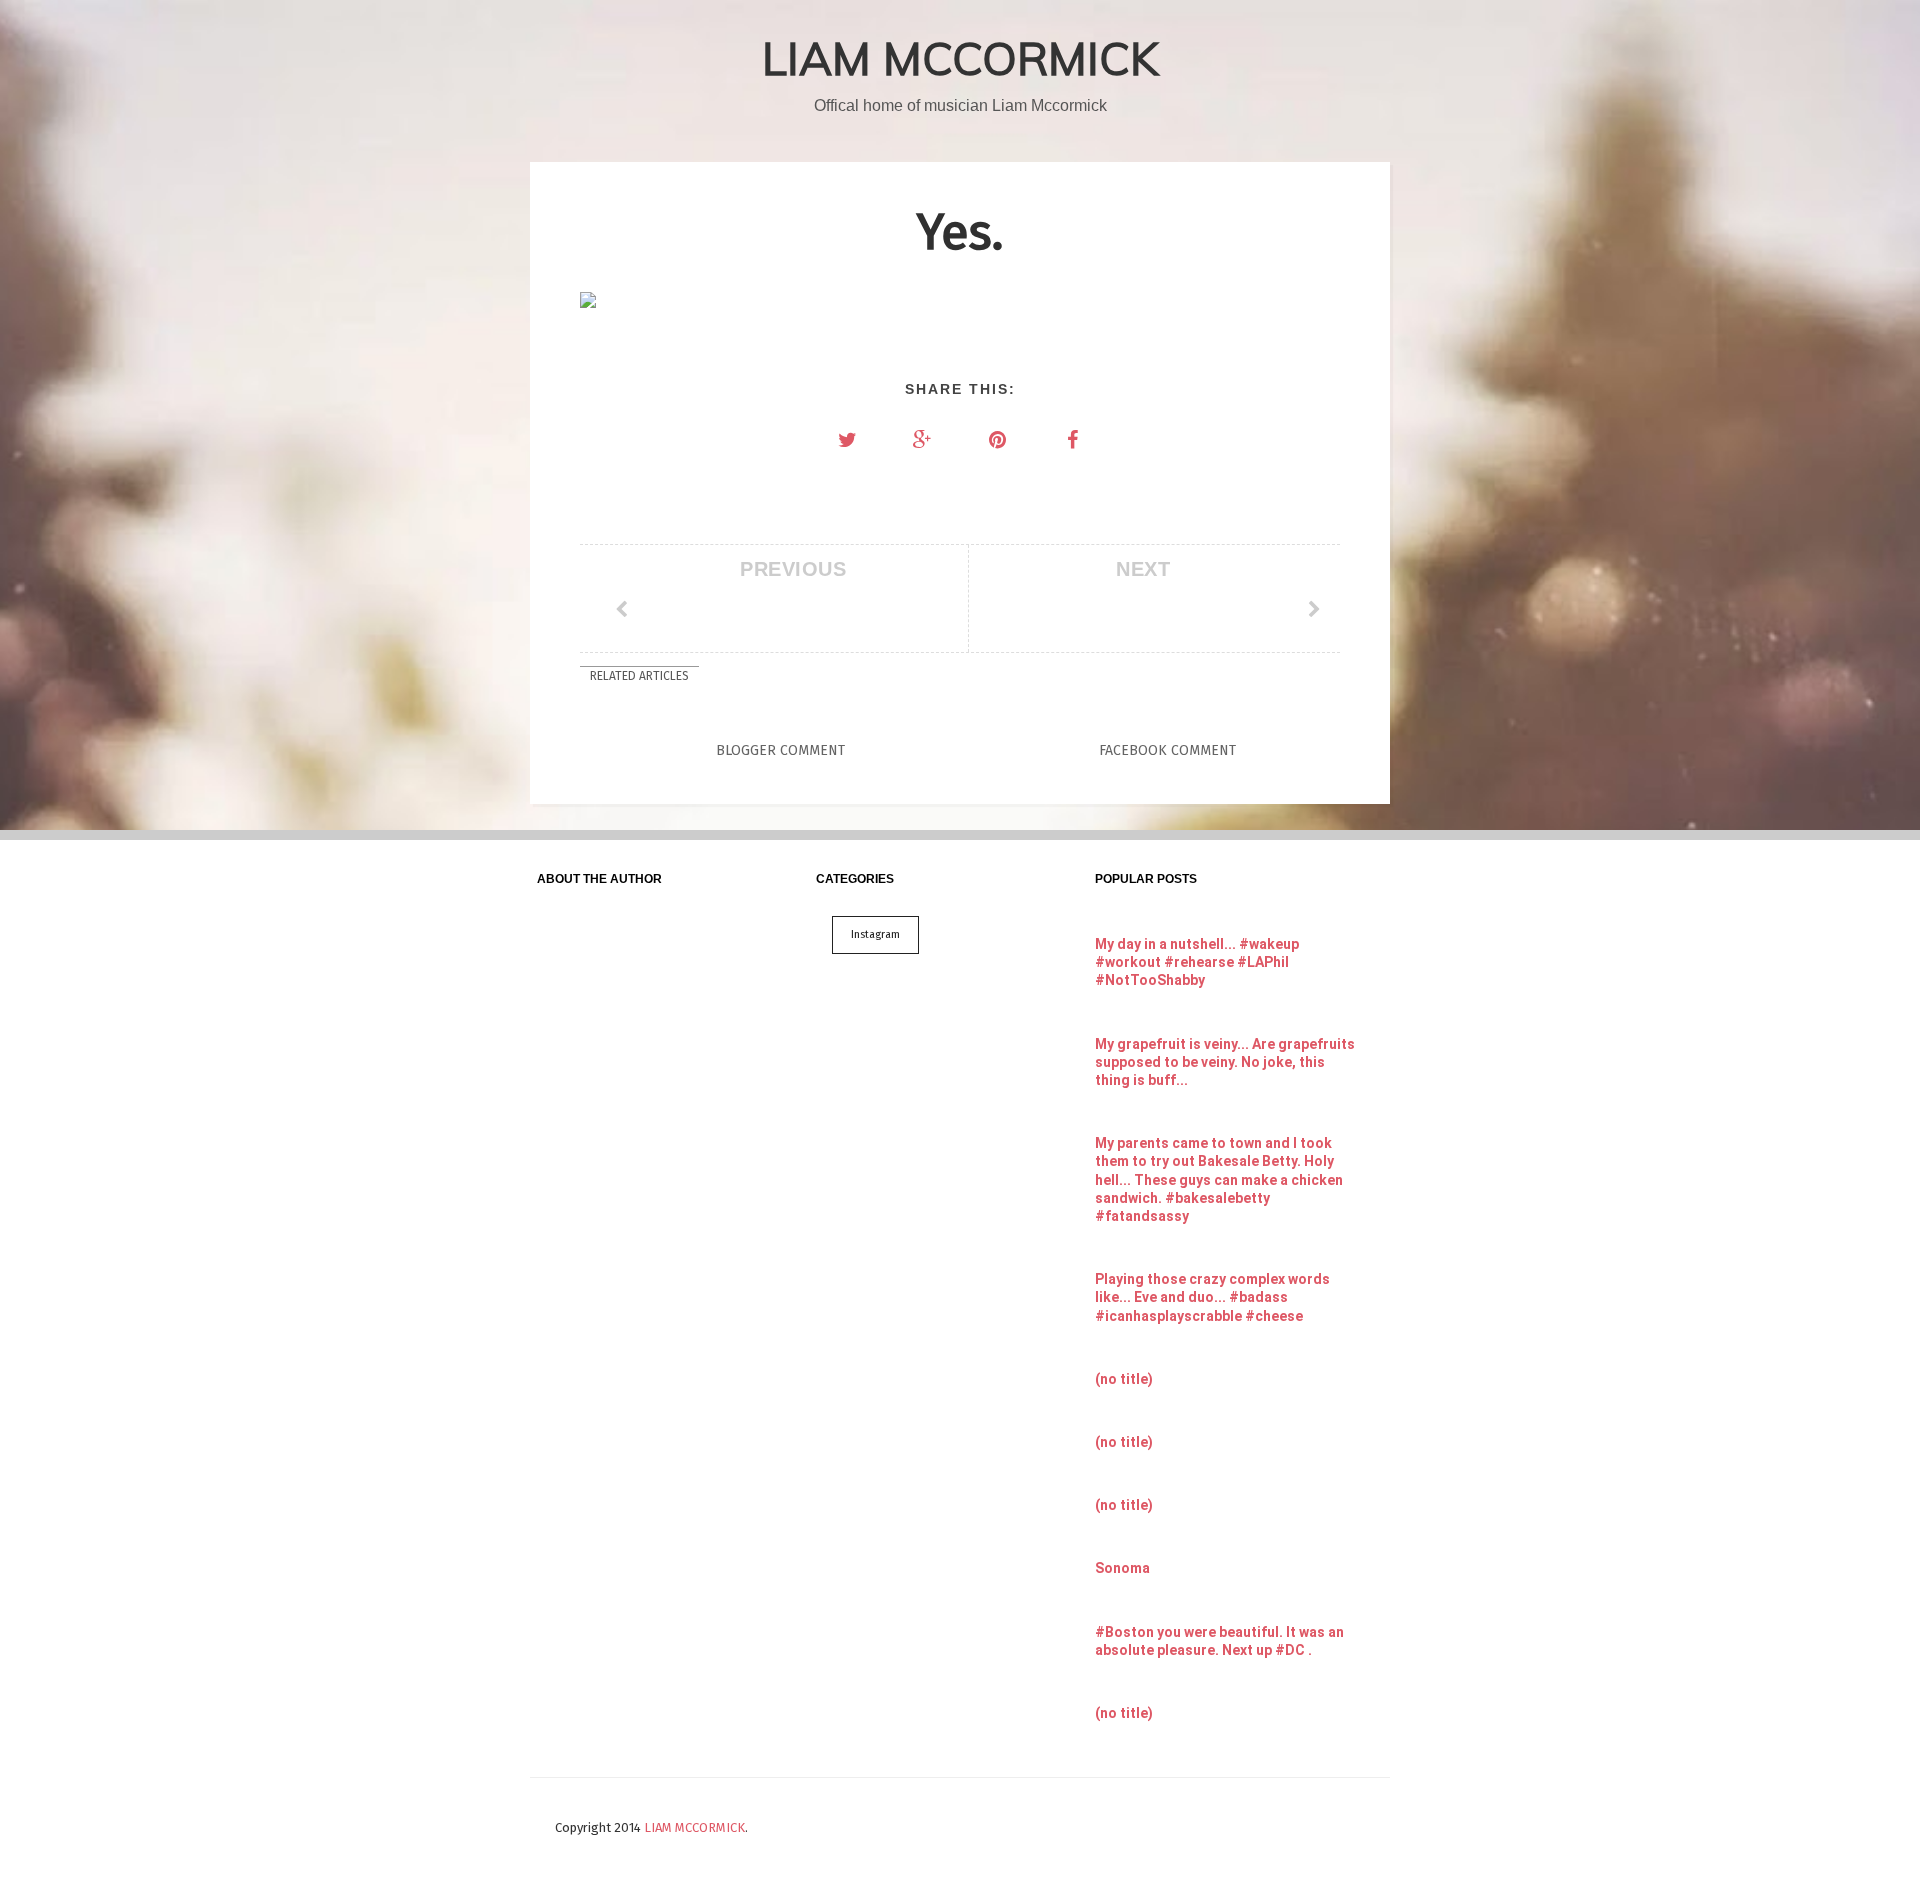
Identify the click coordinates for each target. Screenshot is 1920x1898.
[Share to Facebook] (1073, 440)
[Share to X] (848, 440)
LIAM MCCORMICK (960, 58)
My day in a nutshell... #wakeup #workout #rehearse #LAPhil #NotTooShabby (1197, 962)
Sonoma (1122, 1568)
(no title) (1124, 1379)
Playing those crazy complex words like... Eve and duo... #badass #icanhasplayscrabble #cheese (1212, 1297)
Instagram (875, 934)
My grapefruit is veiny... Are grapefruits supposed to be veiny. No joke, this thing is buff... (1225, 1062)
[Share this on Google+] (923, 440)
